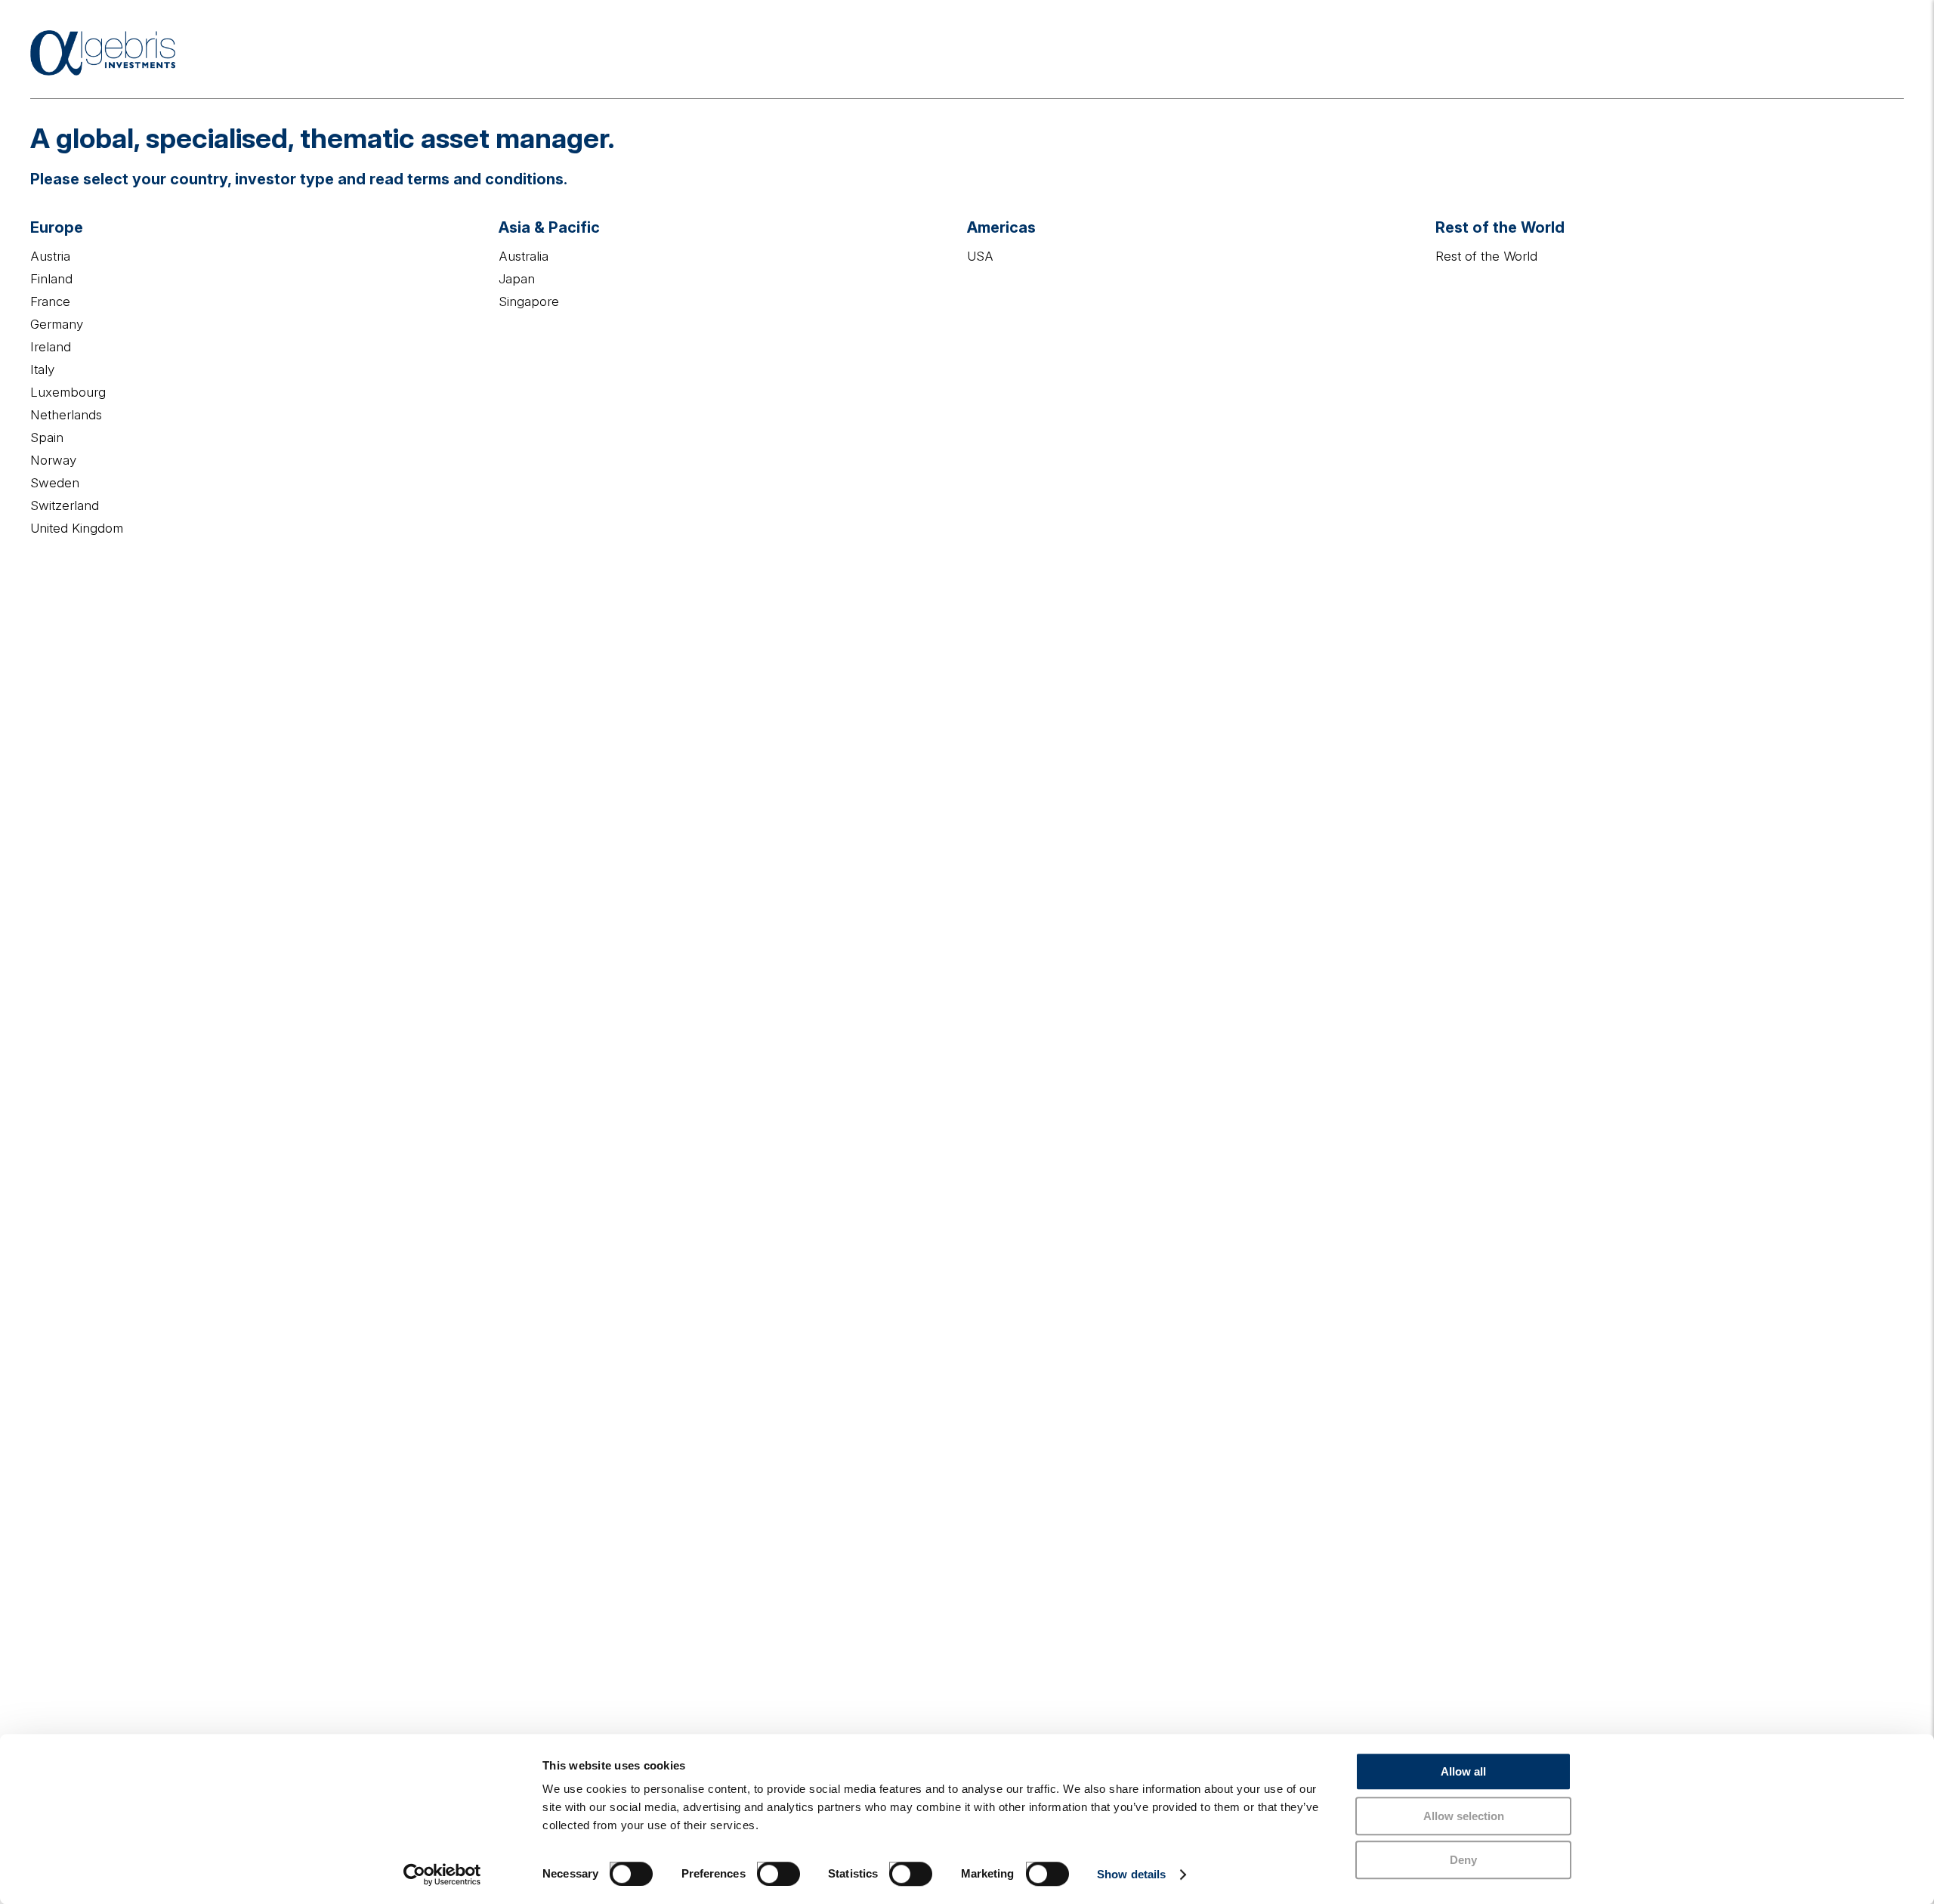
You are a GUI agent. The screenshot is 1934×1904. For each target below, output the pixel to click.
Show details (1131, 1874)
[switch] (763, 1868)
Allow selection (1464, 1816)
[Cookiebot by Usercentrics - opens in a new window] (442, 1875)
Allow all (1463, 1771)
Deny (1463, 1860)
